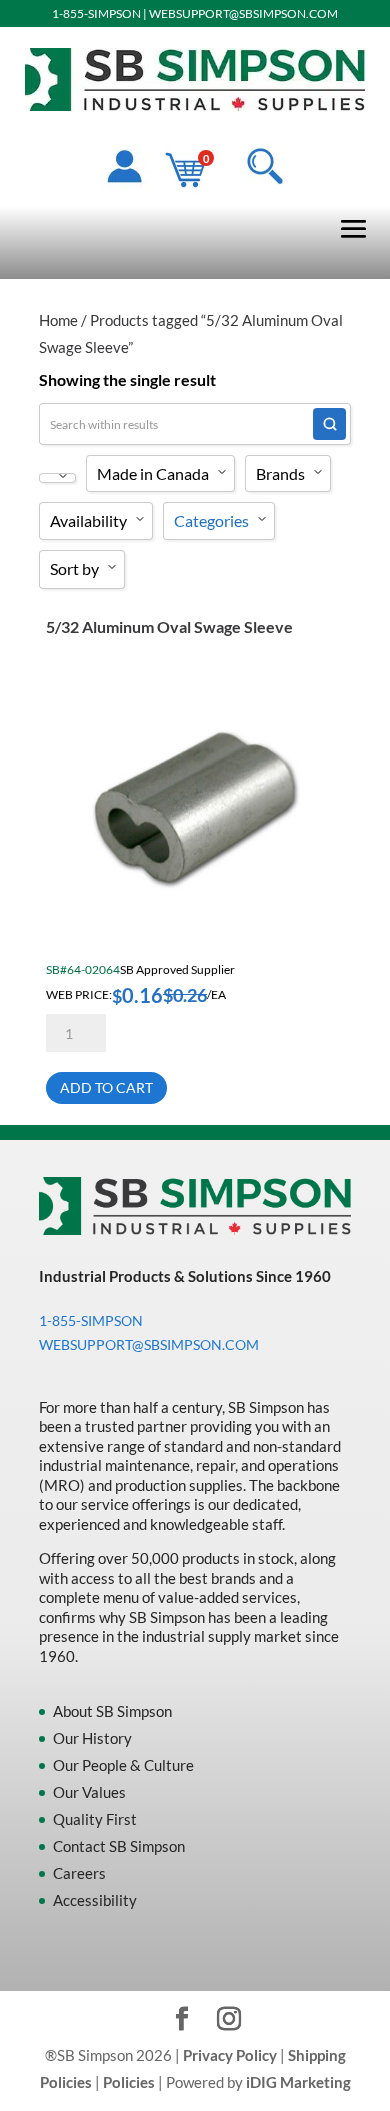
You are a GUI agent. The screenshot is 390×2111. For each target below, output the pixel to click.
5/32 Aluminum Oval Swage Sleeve (169, 626)
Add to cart (106, 1087)
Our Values (89, 1792)
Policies (129, 2082)
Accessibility (95, 1900)
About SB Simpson (112, 1711)
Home (58, 320)
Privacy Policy (230, 2055)
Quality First (95, 1819)
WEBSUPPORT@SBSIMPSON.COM (243, 13)
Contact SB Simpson (119, 1846)
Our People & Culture (123, 1765)
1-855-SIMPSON (96, 13)
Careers (79, 1873)
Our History (92, 1738)
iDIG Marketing (298, 2082)
